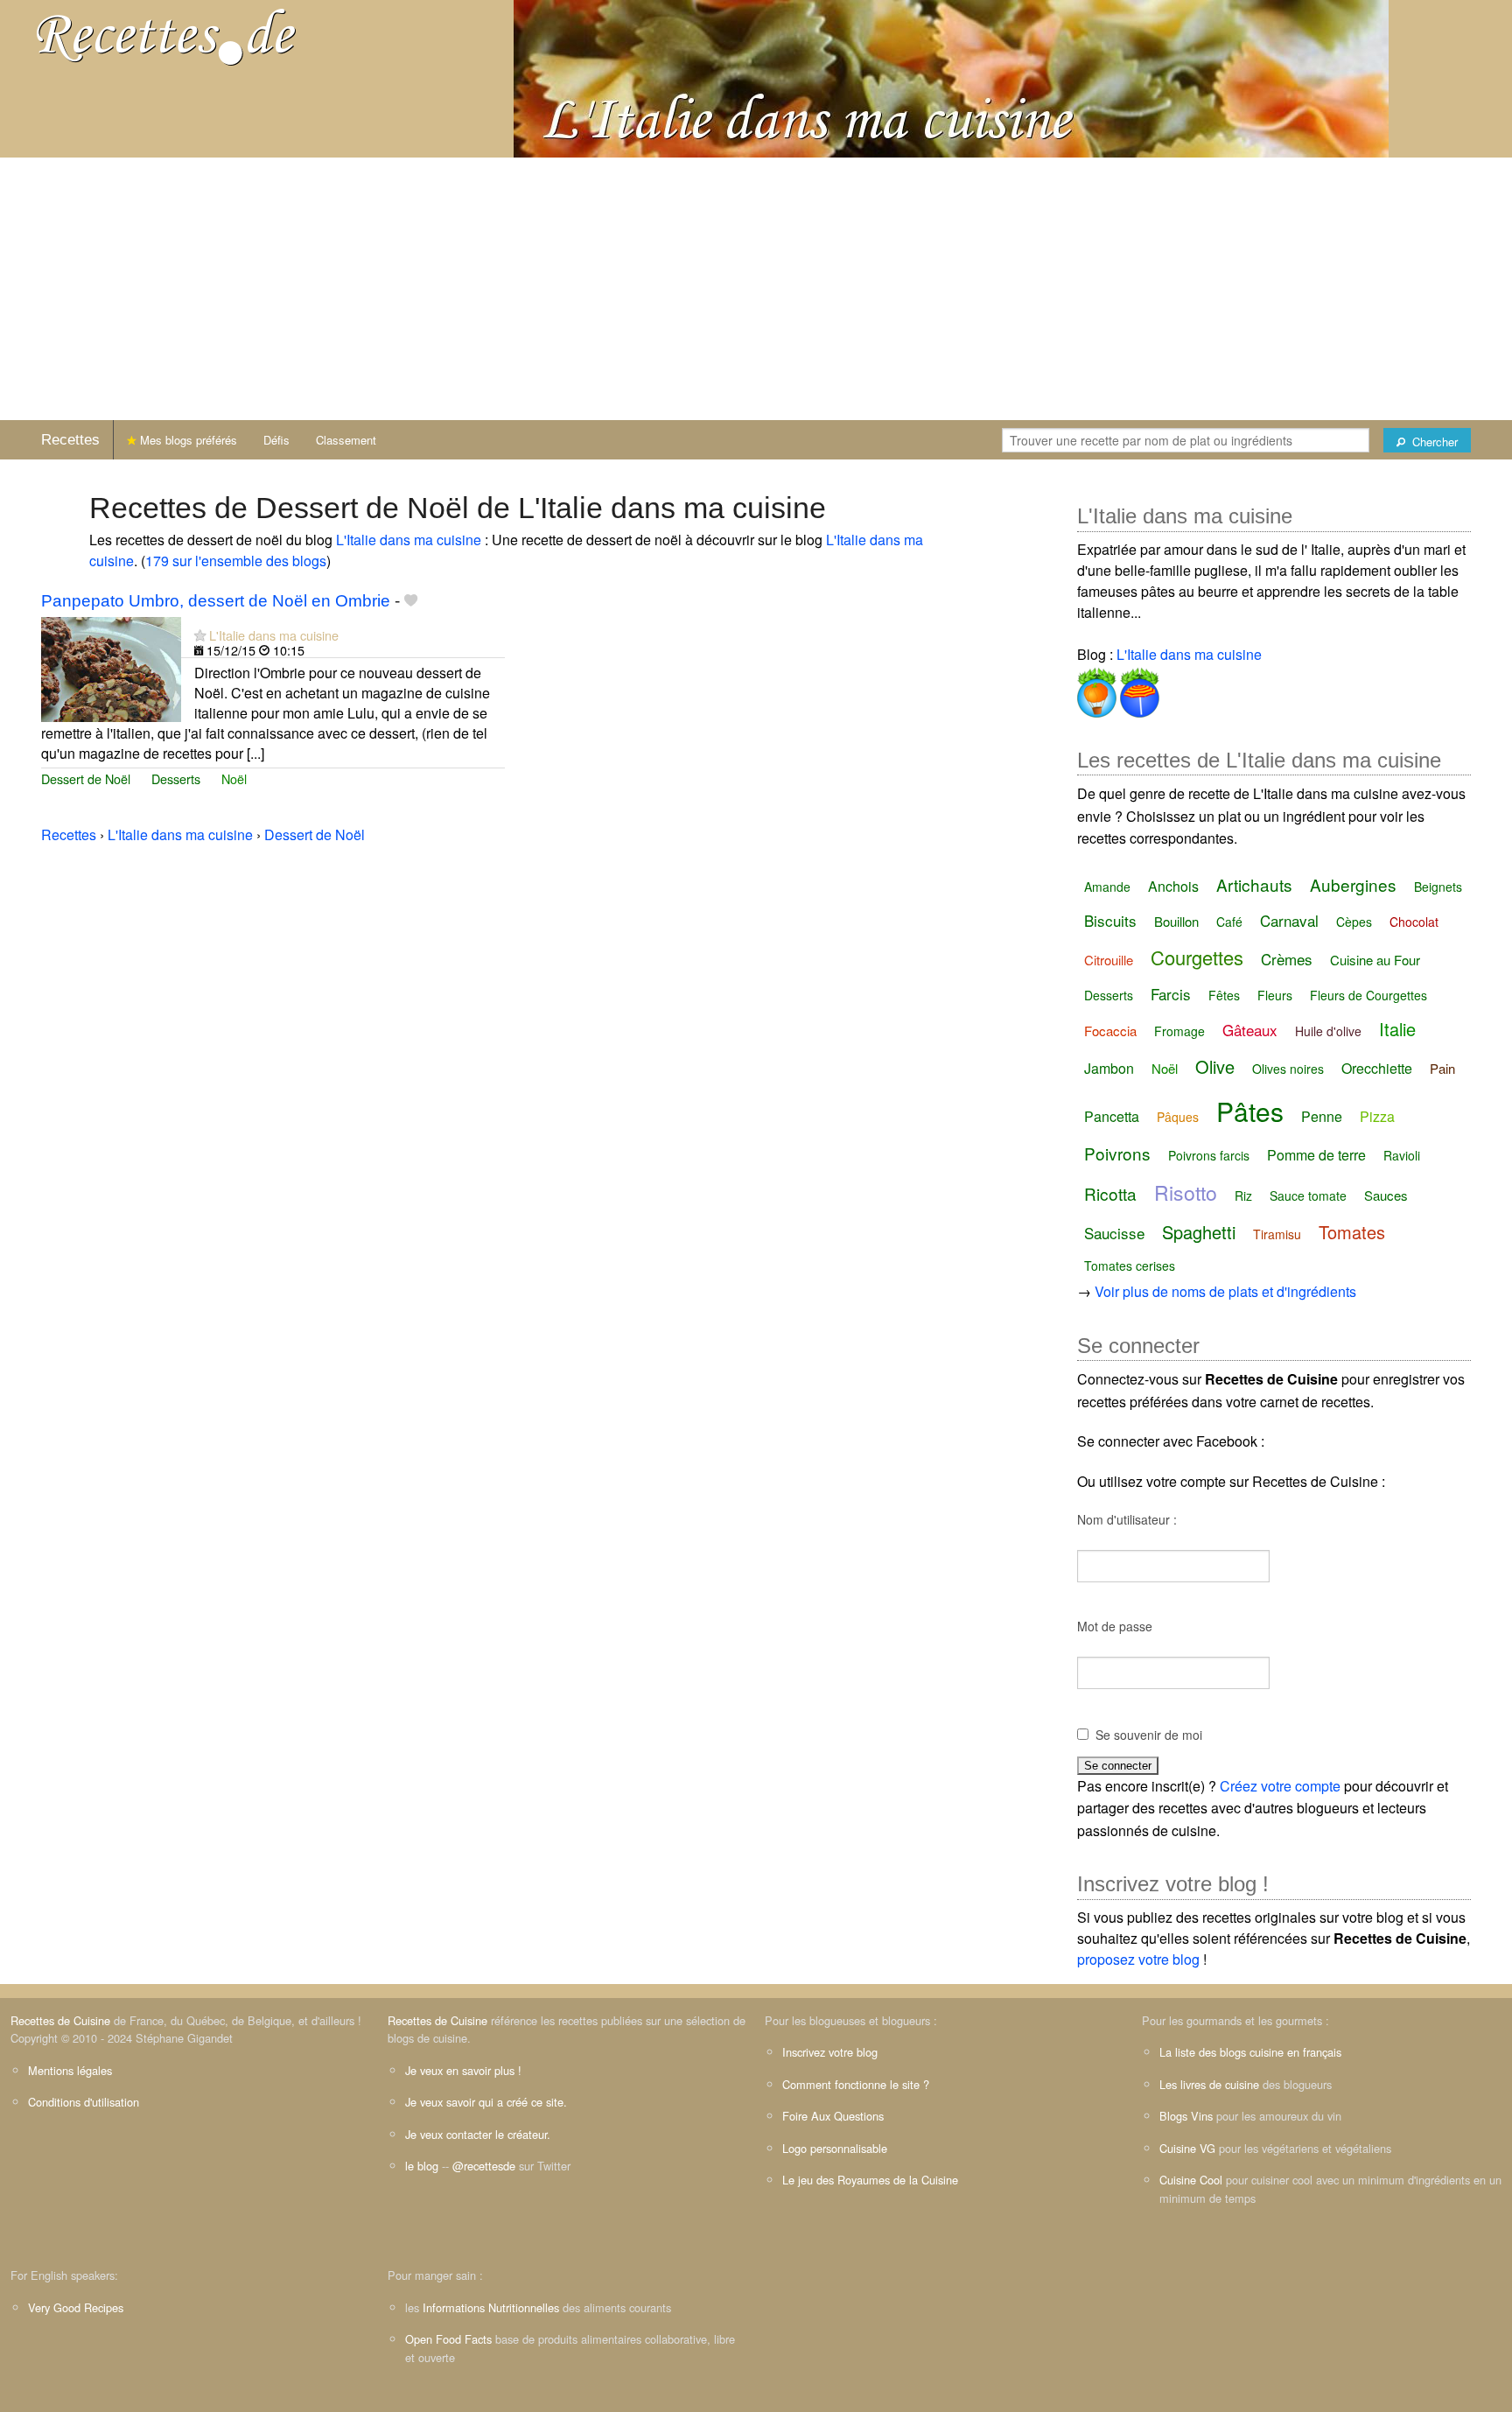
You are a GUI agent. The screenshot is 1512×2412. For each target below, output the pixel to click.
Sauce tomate (1308, 1195)
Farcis (1171, 994)
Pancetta (1112, 1116)
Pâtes (1250, 1111)
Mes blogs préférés (187, 440)
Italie (1397, 1029)
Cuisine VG (1187, 2148)
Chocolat (1414, 922)
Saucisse (1114, 1233)
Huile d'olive (1328, 1031)
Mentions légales (70, 2070)
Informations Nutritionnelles (491, 2307)
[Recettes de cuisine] (166, 35)
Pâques (1178, 1117)
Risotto (1186, 1192)
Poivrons (1117, 1153)
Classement (346, 440)
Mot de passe (1115, 1626)
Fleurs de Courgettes (1368, 995)
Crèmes (1287, 959)
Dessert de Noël (86, 778)
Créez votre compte (1280, 1786)
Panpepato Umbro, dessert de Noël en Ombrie (216, 601)
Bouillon (1176, 921)
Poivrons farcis (1209, 1155)
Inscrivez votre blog (830, 2052)
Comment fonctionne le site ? (856, 2084)
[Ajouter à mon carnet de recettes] (411, 601)
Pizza (1377, 1116)
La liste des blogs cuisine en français (1250, 2052)
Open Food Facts (448, 2339)
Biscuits (1110, 920)
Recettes (70, 440)
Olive (1215, 1066)
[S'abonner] (200, 635)
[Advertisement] (756, 289)
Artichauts (1254, 884)
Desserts (176, 778)
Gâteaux (1250, 1030)
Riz (1243, 1195)
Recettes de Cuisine (60, 2020)
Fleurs (1275, 995)
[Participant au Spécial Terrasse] (1138, 689)
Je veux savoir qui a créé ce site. (486, 2102)
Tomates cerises (1130, 1266)
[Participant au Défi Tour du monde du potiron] (1097, 689)
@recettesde (484, 2166)
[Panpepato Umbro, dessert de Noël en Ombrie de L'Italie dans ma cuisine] (111, 667)
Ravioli (1402, 1155)
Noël (234, 778)
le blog (422, 2166)
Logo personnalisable (835, 2148)
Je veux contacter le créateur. (478, 2134)
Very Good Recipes (76, 2307)
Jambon (1109, 1068)
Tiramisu (1277, 1234)
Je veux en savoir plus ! (463, 2070)
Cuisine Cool (1191, 2180)
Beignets (1438, 887)
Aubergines (1353, 884)
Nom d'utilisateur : (1127, 1519)
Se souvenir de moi (1149, 1735)
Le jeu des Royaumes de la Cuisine (870, 2180)
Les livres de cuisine (1209, 2084)
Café (1229, 922)
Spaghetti (1199, 1232)
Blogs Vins (1186, 2116)
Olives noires (1288, 1069)
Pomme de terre (1316, 1155)
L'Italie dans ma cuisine (409, 540)
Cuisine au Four (1375, 960)
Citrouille (1109, 960)
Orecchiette (1377, 1068)
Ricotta (1110, 1193)
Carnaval (1289, 920)
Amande (1107, 887)
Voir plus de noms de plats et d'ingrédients (1225, 1291)
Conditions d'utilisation (84, 2102)
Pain (1442, 1068)
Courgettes (1197, 957)
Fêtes (1224, 995)
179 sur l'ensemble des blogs (236, 561)
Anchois (1173, 886)
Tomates (1352, 1232)
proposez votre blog (1138, 1959)
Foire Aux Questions (833, 2116)
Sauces (1386, 1195)
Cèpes (1354, 922)
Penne (1322, 1116)
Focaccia (1110, 1031)
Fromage (1179, 1031)
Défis (276, 440)
